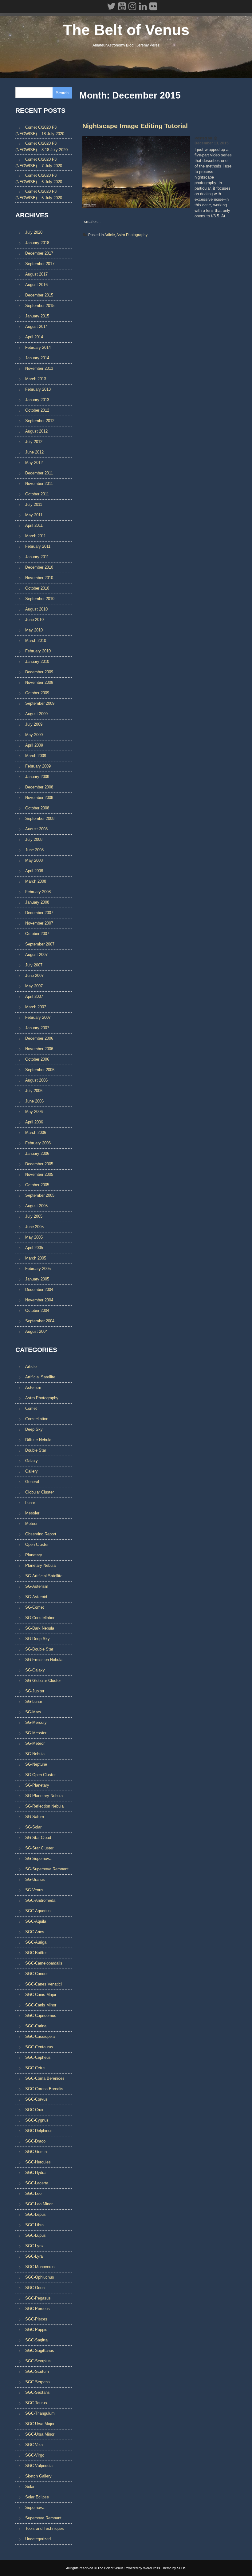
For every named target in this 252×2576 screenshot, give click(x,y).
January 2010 (37, 661)
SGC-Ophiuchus (40, 2277)
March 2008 (36, 881)
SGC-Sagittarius (40, 2350)
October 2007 (37, 934)
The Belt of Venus (126, 30)
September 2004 (40, 1321)
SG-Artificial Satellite (44, 1576)
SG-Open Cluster (40, 1775)
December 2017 (39, 253)
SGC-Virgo (35, 2455)
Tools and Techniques (45, 2528)
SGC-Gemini (36, 2152)
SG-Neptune (36, 1764)
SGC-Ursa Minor (40, 2434)
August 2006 (36, 1080)
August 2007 (36, 955)
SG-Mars (33, 1712)
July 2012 (34, 442)
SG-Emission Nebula (44, 1660)
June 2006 (34, 1101)
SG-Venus (34, 1890)
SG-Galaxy (35, 1670)
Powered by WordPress (142, 2568)
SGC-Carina (36, 2026)
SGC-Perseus (37, 2309)
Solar (30, 2487)
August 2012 (36, 431)
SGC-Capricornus (41, 2016)
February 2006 (38, 1143)
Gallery (31, 1471)
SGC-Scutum (37, 2371)
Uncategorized (38, 2539)
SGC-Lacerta (37, 2183)
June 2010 (34, 620)
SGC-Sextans (37, 2392)
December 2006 (39, 1038)
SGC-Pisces (36, 2319)
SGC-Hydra (35, 2173)
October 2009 (37, 693)
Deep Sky (34, 1429)
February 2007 (38, 1017)
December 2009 (39, 672)
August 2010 (36, 609)
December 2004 (39, 1290)
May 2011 (34, 515)
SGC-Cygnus (37, 2120)
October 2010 (37, 588)
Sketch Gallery (38, 2476)
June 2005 (34, 1227)
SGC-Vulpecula (39, 2466)
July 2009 (34, 724)
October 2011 (37, 494)
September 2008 (40, 818)
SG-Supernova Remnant (47, 1869)
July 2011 (34, 504)
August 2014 (36, 327)
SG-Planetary (37, 1785)
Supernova (35, 2507)
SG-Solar (33, 1827)
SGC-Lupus (35, 2235)
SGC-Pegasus (38, 2298)
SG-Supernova (38, 1858)
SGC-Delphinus (39, 2131)
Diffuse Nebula (38, 1440)
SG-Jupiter (35, 1691)
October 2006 (37, 1059)
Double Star (36, 1450)
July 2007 (34, 965)
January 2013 (37, 400)
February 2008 (38, 892)
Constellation (37, 1419)
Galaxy (31, 1461)
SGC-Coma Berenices (45, 2078)
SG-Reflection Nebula (44, 1806)
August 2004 (36, 1331)
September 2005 (40, 1195)
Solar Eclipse (37, 2497)
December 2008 (39, 787)
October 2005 (37, 1185)
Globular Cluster (39, 1492)
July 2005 (34, 1216)
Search (62, 93)
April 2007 (34, 996)
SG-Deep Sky (37, 1639)
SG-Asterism (37, 1586)
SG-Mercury (36, 1722)
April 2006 (34, 1122)
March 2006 (36, 1133)
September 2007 (40, 944)
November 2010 (39, 578)
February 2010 (38, 651)
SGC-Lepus (35, 2214)
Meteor (31, 1524)
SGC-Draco (35, 2141)
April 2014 (34, 337)
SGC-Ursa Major (40, 2424)
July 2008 (34, 839)
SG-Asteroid (36, 1597)
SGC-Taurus (36, 2403)
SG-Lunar (34, 1701)
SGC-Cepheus (38, 2057)
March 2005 (36, 1258)
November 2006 (39, 1049)
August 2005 (36, 1206)
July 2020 (34, 232)
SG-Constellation (40, 1618)
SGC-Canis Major (41, 1995)
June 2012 (34, 452)
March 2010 (36, 641)
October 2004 (37, 1310)
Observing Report (41, 1534)
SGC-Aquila (36, 1921)
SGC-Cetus (35, 2068)
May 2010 (34, 630)
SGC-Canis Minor (41, 2005)
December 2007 (39, 913)
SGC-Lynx (34, 2246)
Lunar (30, 1503)
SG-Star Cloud (38, 1838)
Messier (32, 1513)
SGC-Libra (34, 2225)
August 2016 (36, 285)
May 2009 (34, 735)
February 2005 (38, 1269)
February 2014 (38, 347)
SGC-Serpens (37, 2382)
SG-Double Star (39, 1649)
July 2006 (34, 1091)
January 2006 (37, 1153)
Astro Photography (132, 235)
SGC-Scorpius (38, 2361)
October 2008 (37, 808)
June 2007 (34, 976)
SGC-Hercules (38, 2162)
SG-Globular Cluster (43, 1681)
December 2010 (39, 567)
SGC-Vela (34, 2445)
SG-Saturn (35, 1817)
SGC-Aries (35, 1932)
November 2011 (39, 484)
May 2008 (34, 860)
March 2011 (35, 536)
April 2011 (34, 525)
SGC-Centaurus (39, 2047)
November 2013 (39, 368)
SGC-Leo (33, 2193)
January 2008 (37, 902)
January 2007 (37, 1028)
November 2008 (39, 798)
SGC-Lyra (34, 2256)
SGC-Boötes (36, 1953)
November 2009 (39, 682)
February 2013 (38, 389)
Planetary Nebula (40, 1565)
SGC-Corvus (36, 2099)
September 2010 (40, 599)
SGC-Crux (34, 2110)
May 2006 (34, 1112)
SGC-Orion (35, 2288)
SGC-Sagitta (36, 2340)
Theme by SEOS (174, 2568)
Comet (31, 1408)
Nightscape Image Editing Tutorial (135, 126)
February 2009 (38, 766)
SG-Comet (35, 1607)
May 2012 (34, 463)
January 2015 (37, 316)
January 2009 (37, 777)
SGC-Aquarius (38, 1911)
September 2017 (40, 264)
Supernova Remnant (43, 2518)
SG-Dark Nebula (40, 1628)
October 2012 (37, 410)
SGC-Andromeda (40, 1900)
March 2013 (36, 379)
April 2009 (34, 745)
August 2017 (36, 274)
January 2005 (37, 1279)
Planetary (34, 1555)
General (32, 1482)
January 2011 (37, 557)
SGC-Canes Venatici (43, 1984)
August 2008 (36, 829)
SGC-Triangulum (40, 2413)
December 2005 (39, 1164)
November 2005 (39, 1174)
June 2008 (34, 850)
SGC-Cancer (36, 1974)
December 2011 (39, 473)
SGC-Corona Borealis (44, 2089)
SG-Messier (36, 1733)
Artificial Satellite (40, 1377)
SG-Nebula (35, 1754)
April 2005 (34, 1248)
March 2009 (36, 756)
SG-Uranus (35, 1879)
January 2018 (37, 243)
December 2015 (39, 295)
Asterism (33, 1387)
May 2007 (34, 986)
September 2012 (40, 421)
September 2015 (40, 306)
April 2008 (34, 871)
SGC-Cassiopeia (40, 2036)
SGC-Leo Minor (39, 2204)
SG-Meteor (35, 1743)
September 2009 (40, 703)
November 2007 (39, 923)
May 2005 (34, 1237)
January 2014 (37, 358)
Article (110, 235)
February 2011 (38, 546)
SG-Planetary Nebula (44, 1796)
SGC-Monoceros (40, 2267)
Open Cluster (37, 1544)
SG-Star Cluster (39, 1848)
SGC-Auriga (36, 1942)
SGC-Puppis (36, 2330)
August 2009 (36, 714)
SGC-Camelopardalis (44, 1963)
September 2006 (40, 1070)
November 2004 (39, 1300)
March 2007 (36, 1007)
